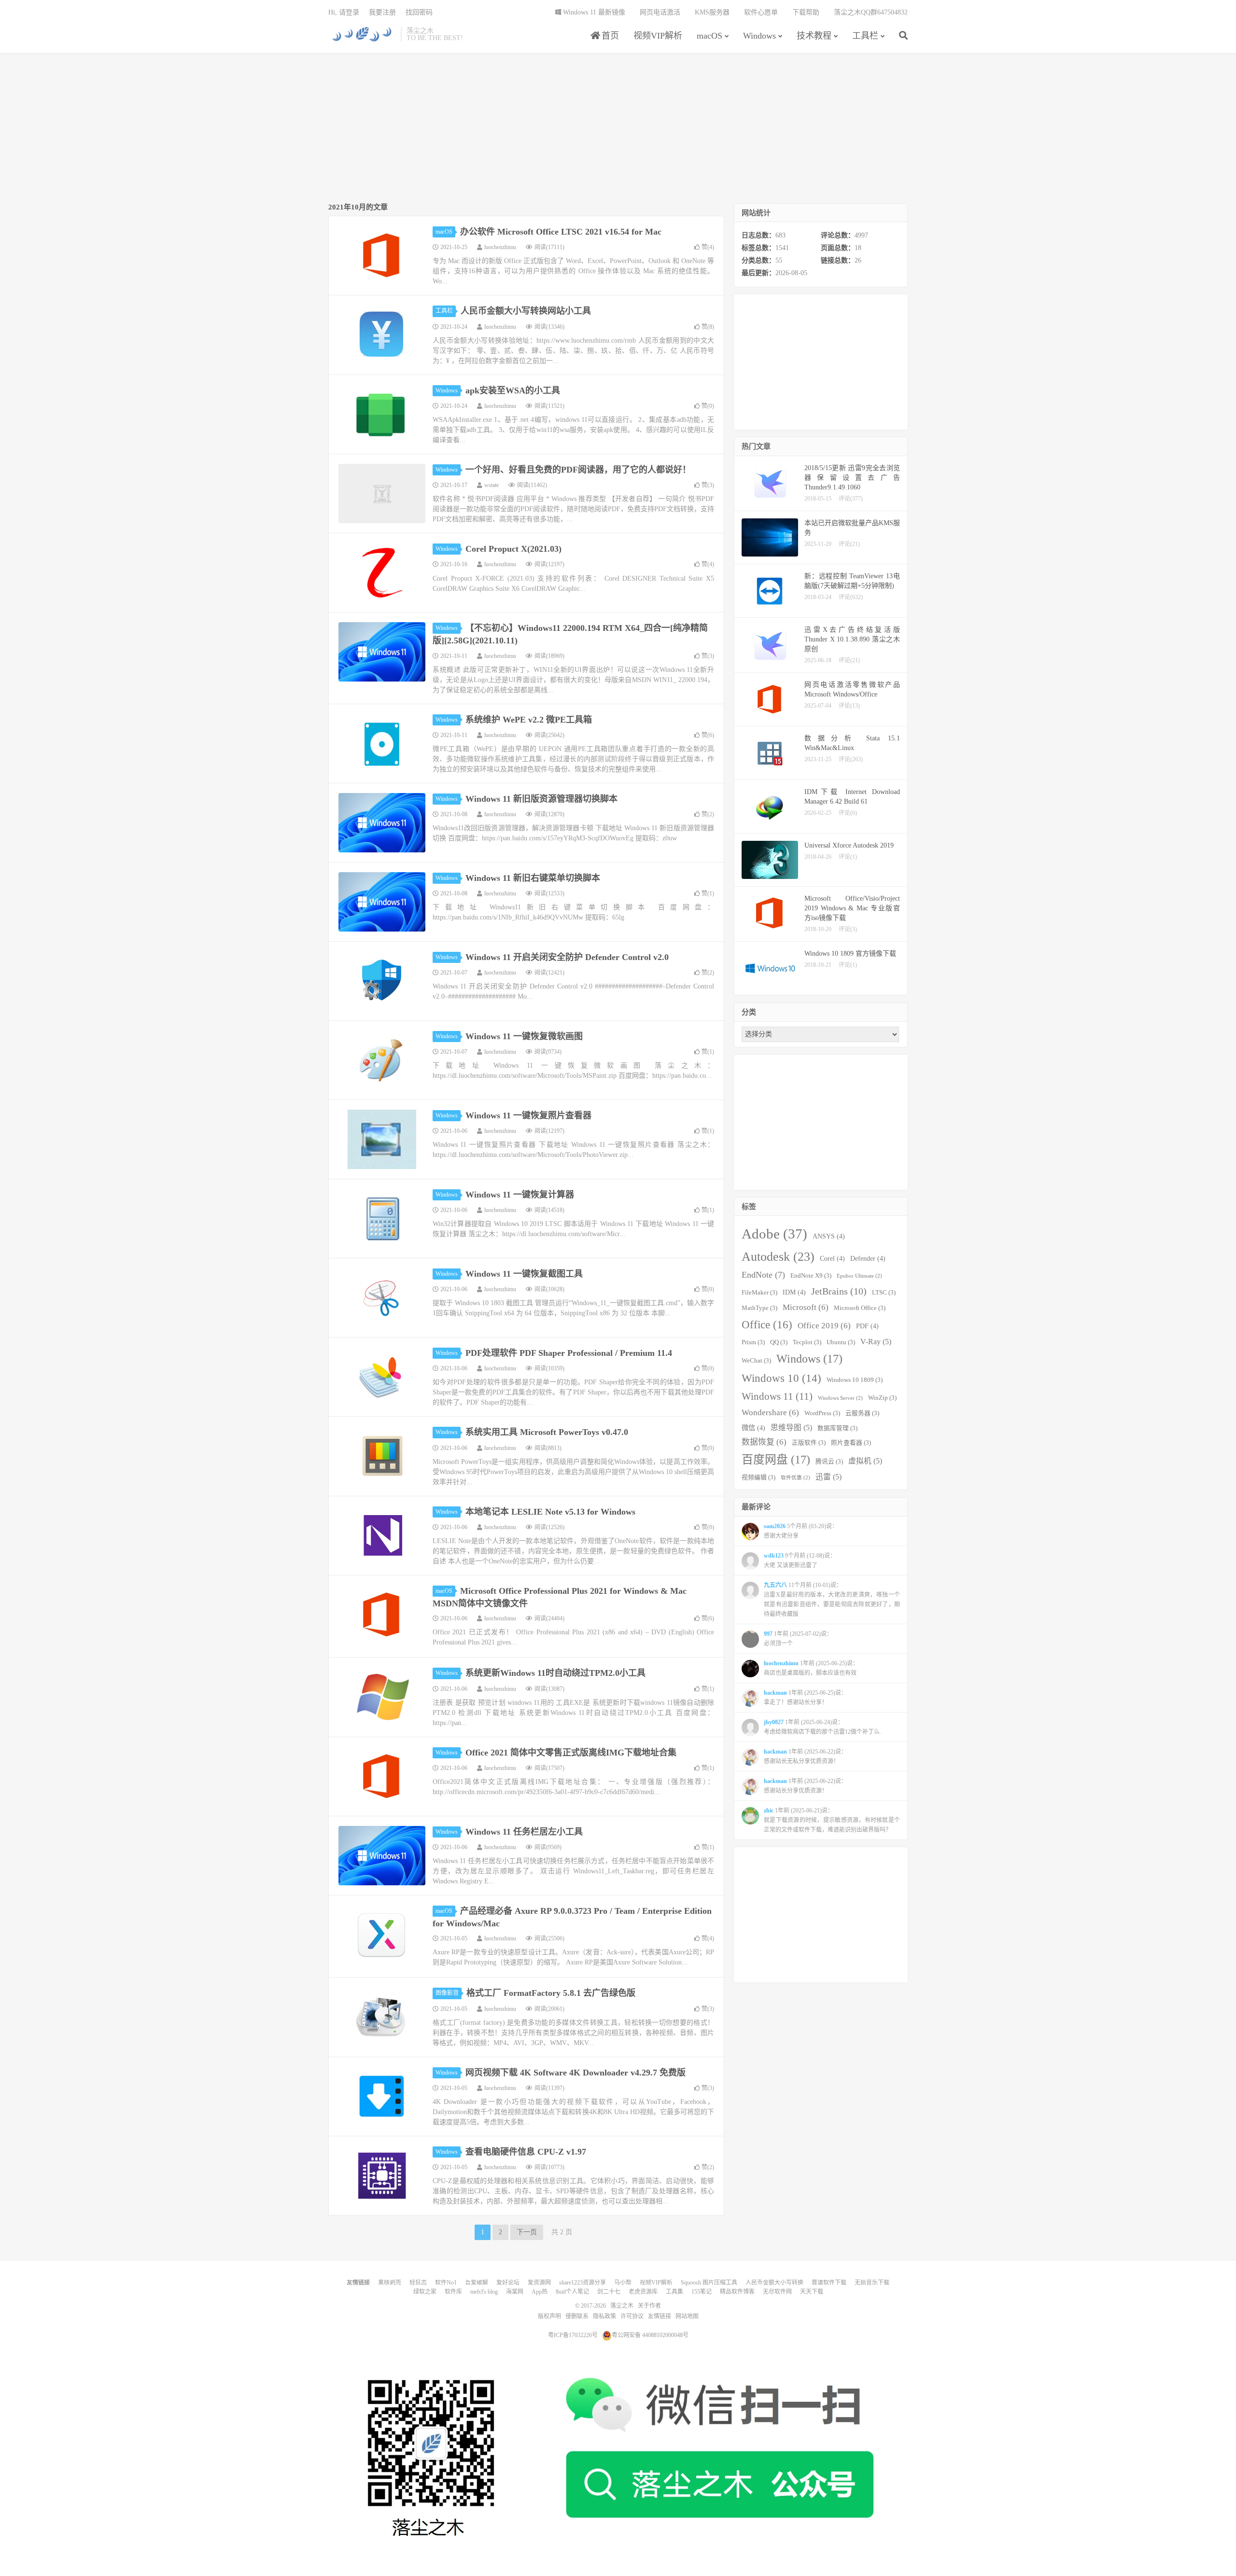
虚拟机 (865, 1461)
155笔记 (702, 2292)
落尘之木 (362, 34)
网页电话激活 (660, 12)
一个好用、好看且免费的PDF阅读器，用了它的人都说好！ (578, 470)
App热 (540, 2292)
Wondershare (770, 1413)
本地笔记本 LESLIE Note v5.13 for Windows (550, 1512)
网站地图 (687, 2316)
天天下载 (812, 2292)
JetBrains (839, 1291)
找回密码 (419, 12)
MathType (759, 1308)
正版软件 (809, 1443)
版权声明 (549, 2316)
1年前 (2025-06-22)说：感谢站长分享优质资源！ (805, 1786)
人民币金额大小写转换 (774, 2283)
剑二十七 (609, 2292)
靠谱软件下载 (829, 2283)
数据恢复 (764, 1442)
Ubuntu (841, 1342)
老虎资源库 (643, 2292)
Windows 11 (777, 1396)
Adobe (774, 1234)
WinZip (882, 1398)
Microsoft (806, 1307)
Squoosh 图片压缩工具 (709, 2283)
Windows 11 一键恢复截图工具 (524, 1274)
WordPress (822, 1413)
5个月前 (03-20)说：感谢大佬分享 (801, 1531)
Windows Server (840, 1398)
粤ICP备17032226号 (573, 2335)
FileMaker (759, 1293)
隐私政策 (604, 2316)
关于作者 (649, 2306)
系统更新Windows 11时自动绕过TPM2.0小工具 (555, 1673)
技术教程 (814, 36)
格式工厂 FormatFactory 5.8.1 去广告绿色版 (551, 1993)
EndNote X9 (811, 1276)
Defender (868, 1258)
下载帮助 (806, 12)
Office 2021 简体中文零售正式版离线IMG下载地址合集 (571, 1753)
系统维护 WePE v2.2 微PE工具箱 (529, 720)
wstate (492, 485)
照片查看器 (851, 1443)
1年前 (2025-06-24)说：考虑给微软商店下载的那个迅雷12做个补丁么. (822, 1727)
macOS (709, 36)
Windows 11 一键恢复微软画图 (524, 1036)
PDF (867, 1326)
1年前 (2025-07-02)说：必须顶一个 (798, 1639)
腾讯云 (829, 1462)
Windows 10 (781, 1378)
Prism (753, 1342)
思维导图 (791, 1427)
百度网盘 (776, 1460)
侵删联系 (577, 2316)
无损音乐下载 (872, 2283)
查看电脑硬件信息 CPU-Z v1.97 (526, 2152)
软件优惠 (795, 1478)
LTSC (884, 1293)
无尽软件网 (777, 2292)
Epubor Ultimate (859, 1276)
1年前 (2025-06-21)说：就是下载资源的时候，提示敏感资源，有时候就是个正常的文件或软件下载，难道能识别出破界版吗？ (832, 1820)
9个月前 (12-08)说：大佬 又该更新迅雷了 (800, 1560)
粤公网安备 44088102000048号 (650, 2335)
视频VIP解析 (658, 36)
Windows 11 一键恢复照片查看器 (528, 1115)
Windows (759, 36)
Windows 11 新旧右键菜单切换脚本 (533, 878)
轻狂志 (418, 2283)
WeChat (756, 1361)
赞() (708, 247)
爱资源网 (539, 2283)
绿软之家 (425, 2292)
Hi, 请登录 (344, 12)
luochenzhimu (500, 247)
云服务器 (862, 1413)
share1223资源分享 (583, 2283)
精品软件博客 (737, 2292)
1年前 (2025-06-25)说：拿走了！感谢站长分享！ (805, 1698)
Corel (832, 1258)
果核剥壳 (390, 2283)
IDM (794, 1292)
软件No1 (446, 2283)
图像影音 (447, 1993)
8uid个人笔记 (572, 2292)
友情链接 (660, 2316)
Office (767, 1324)
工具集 (674, 2292)
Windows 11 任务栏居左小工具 (524, 1832)
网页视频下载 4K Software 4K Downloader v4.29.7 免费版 (576, 2073)
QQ (779, 1342)
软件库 (453, 2292)
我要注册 (382, 12)
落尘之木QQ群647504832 (871, 12)
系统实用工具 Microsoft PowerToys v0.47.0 (547, 1432)
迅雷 (829, 1477)
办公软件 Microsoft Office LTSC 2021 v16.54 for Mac (561, 232)
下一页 (527, 2232)
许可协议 (632, 2316)
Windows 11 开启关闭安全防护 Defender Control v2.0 (567, 957)
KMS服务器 (712, 12)
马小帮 (623, 2283)
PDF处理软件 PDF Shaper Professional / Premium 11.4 (569, 1353)
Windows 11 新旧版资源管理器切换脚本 (541, 799)
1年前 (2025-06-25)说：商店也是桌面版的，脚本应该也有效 (811, 1668)
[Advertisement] (618, 128)
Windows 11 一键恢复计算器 (520, 1195)
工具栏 (865, 36)
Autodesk (778, 1257)
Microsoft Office (860, 1308)
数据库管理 (837, 1428)
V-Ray (876, 1342)
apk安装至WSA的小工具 (513, 390)
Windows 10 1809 (855, 1380)
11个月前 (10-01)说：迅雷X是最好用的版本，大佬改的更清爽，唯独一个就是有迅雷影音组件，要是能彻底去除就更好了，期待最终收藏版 (832, 1600)
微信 (753, 1428)
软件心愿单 (761, 12)
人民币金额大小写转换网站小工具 (526, 311)
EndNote (763, 1275)
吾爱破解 (477, 2283)
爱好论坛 (508, 2283)
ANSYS (829, 1236)
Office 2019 (824, 1326)
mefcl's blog (484, 2292)
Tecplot (807, 1342)
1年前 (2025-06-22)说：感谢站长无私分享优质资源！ (805, 1756)
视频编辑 (758, 1477)
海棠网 (515, 2292)
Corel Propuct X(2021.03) (513, 549)
